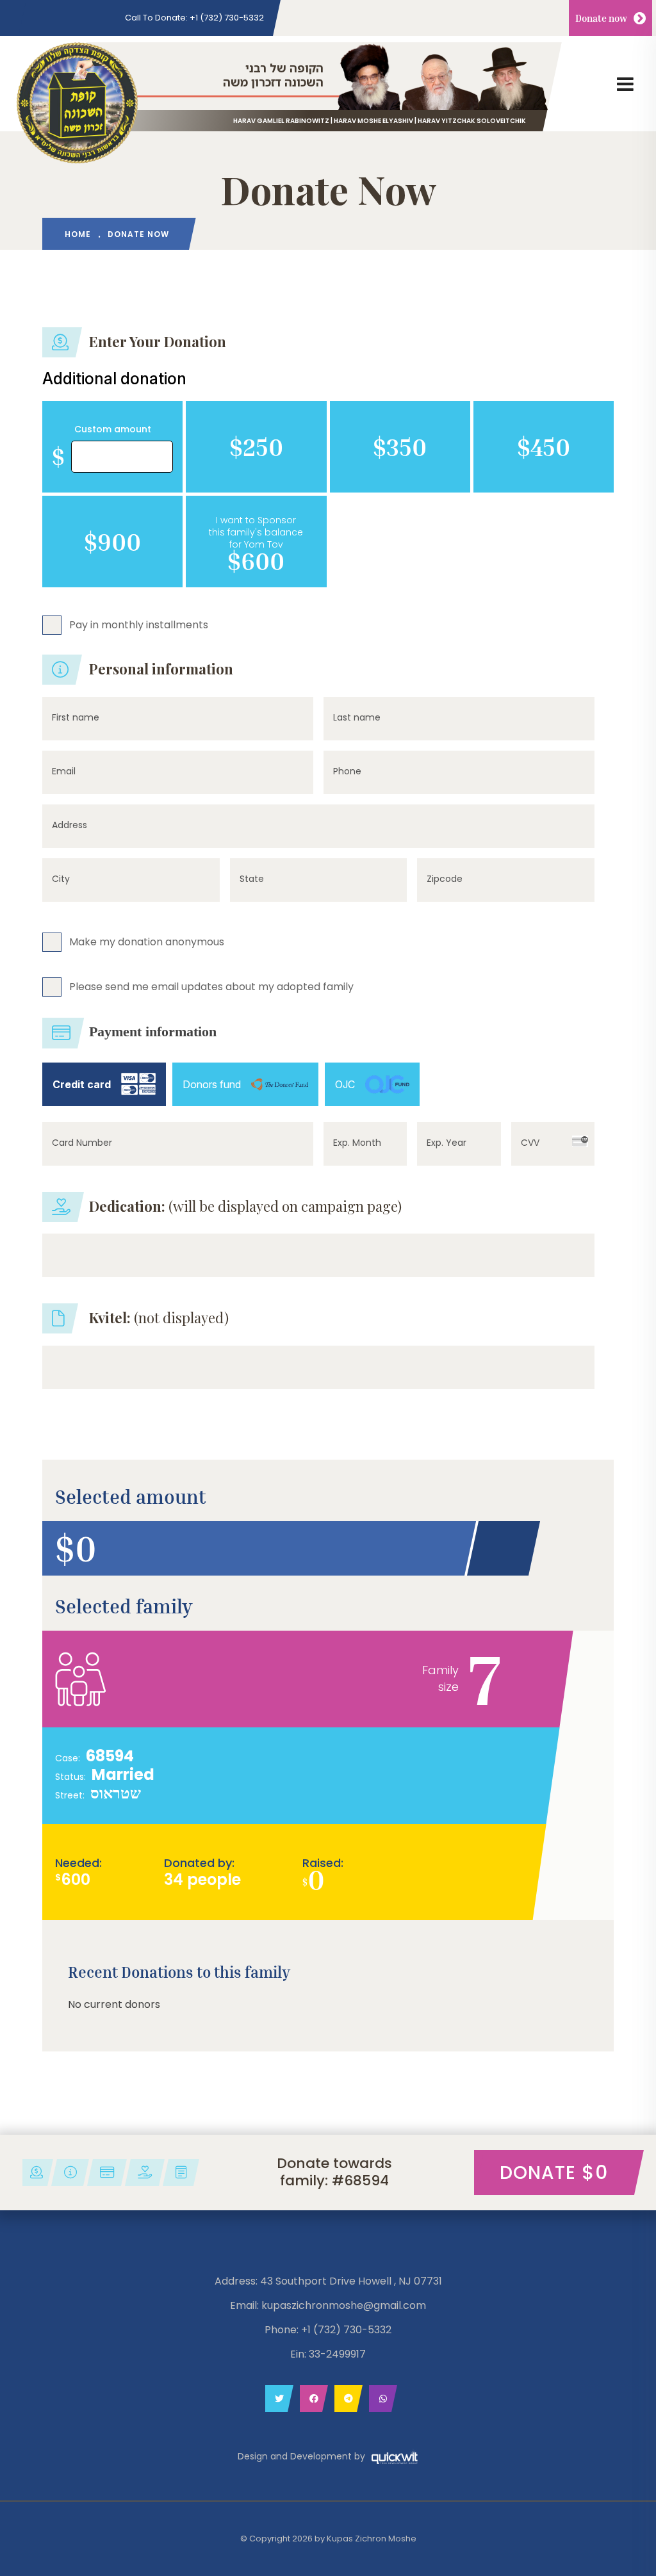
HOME (78, 234)
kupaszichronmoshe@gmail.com (344, 2305)
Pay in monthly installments (139, 624)
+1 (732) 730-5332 (194, 18)
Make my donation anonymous (147, 941)
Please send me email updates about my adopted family (211, 986)
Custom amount (113, 429)
